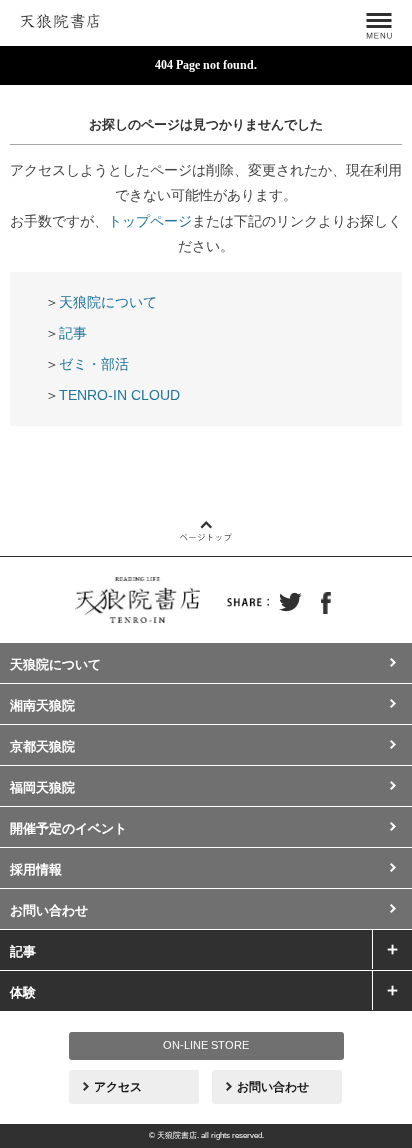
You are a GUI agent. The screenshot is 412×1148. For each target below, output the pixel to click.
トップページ (150, 221)
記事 (73, 333)
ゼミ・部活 (94, 364)
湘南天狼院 (42, 705)
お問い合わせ (49, 910)
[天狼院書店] (60, 18)
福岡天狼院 (42, 787)
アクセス (118, 1087)
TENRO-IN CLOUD (119, 395)
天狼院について (108, 302)
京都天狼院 (42, 746)
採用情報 (36, 869)
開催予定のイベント (68, 828)
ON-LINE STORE (206, 1045)
